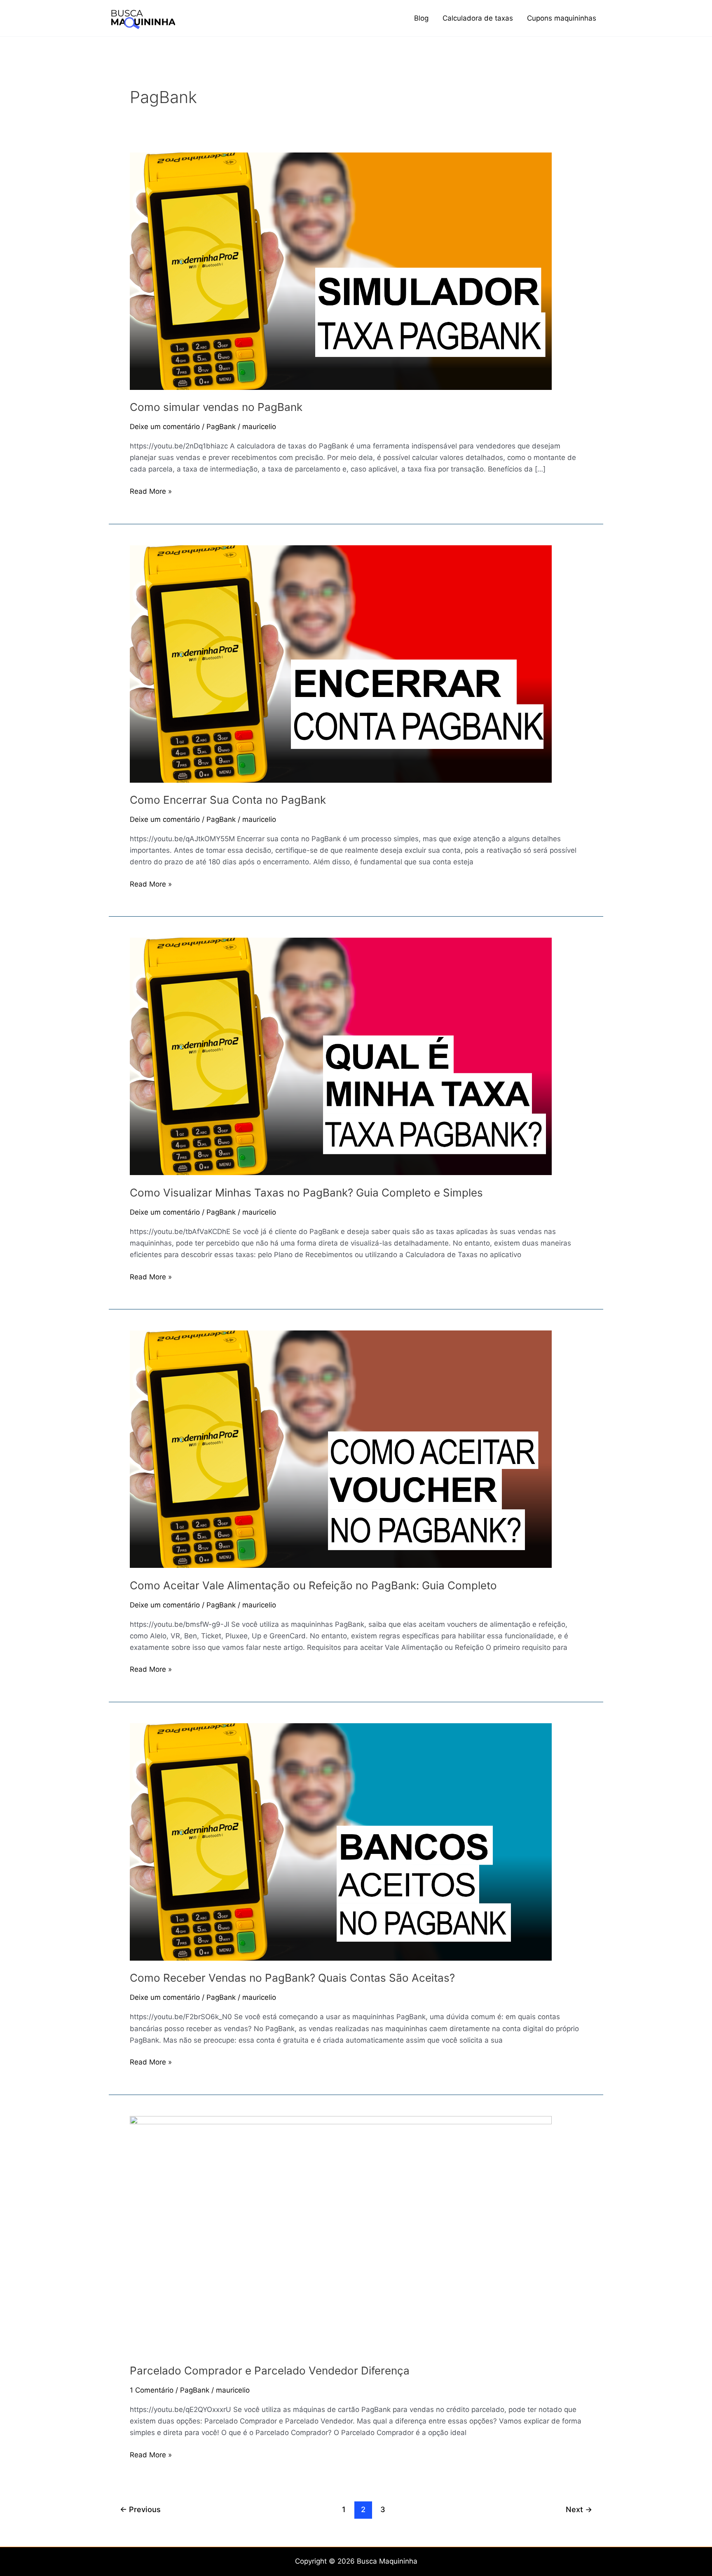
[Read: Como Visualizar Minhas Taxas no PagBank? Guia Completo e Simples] (341, 1056)
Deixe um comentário (165, 427)
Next (579, 2509)
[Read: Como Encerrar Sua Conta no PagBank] (341, 663)
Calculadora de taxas (478, 18)
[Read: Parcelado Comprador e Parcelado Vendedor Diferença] (341, 2234)
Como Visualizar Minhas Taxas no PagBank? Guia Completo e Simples (306, 1193)
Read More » (151, 490)
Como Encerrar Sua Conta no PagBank (228, 800)
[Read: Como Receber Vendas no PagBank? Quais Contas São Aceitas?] (341, 1842)
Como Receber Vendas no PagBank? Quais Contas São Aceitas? (292, 1978)
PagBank (221, 427)
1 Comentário (152, 2390)
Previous (140, 2509)
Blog (421, 18)
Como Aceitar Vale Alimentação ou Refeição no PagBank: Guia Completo (313, 1585)
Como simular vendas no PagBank (216, 407)
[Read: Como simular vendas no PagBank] (341, 270)
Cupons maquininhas (562, 18)
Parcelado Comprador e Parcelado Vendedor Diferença (270, 2371)
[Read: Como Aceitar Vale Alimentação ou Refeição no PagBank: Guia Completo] (341, 1449)
